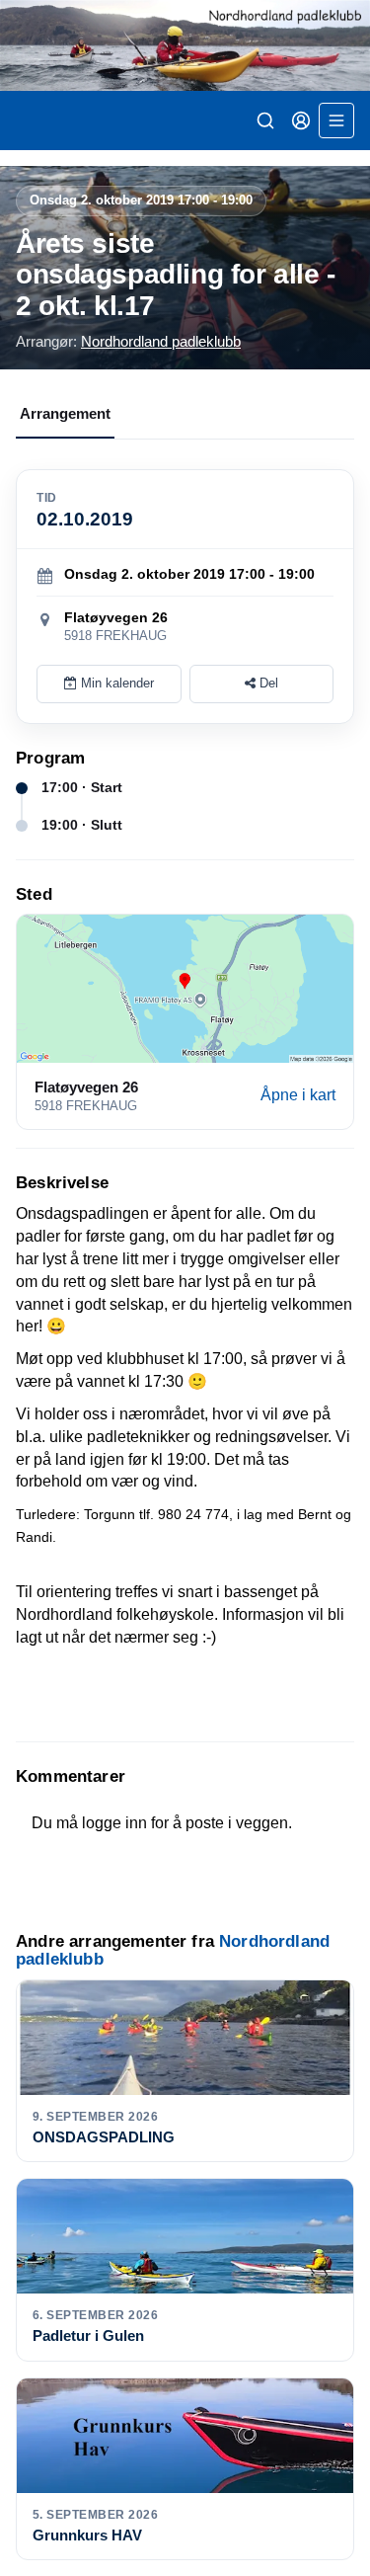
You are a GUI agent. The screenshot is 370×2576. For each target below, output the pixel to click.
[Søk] (265, 121)
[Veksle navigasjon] (336, 121)
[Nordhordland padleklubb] (185, 45)
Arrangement (65, 413)
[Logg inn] (301, 121)
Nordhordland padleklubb (161, 341)
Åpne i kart (298, 1095)
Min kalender (115, 683)
